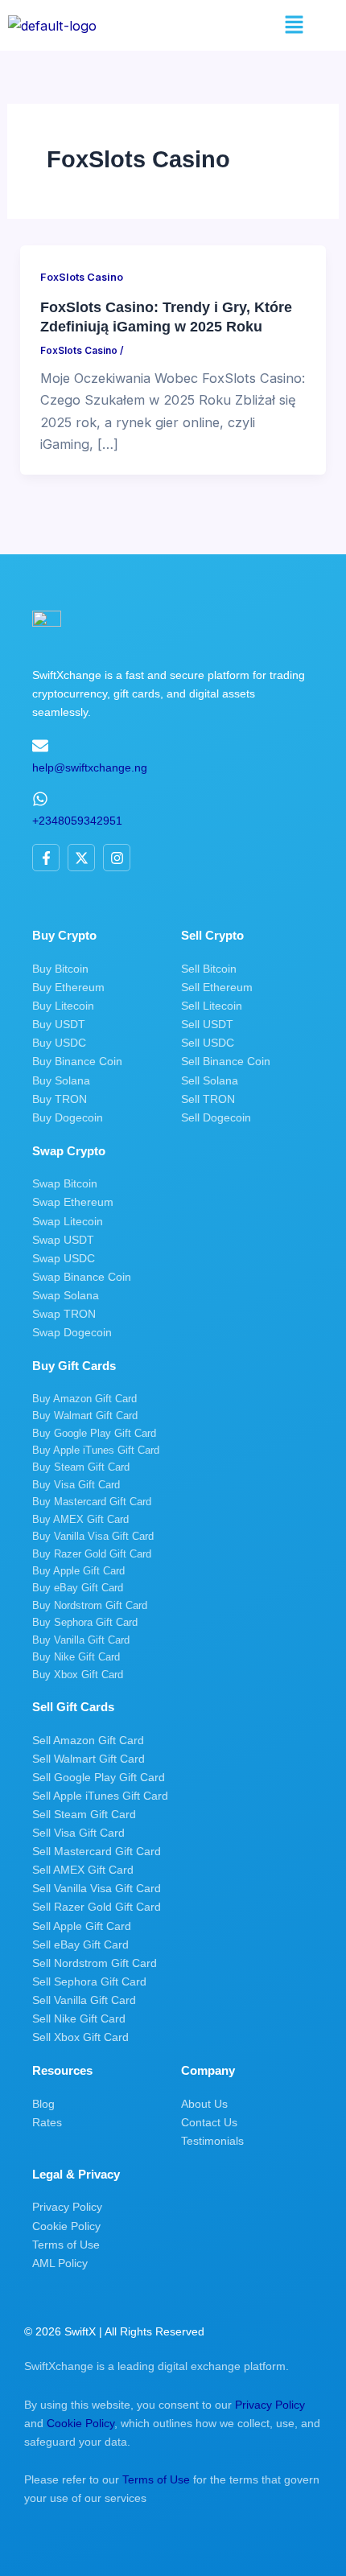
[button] (294, 25)
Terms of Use (156, 2479)
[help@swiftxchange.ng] (40, 746)
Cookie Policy (80, 2423)
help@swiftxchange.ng (90, 767)
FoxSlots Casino (82, 277)
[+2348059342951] (40, 799)
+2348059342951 (77, 821)
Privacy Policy (270, 2405)
